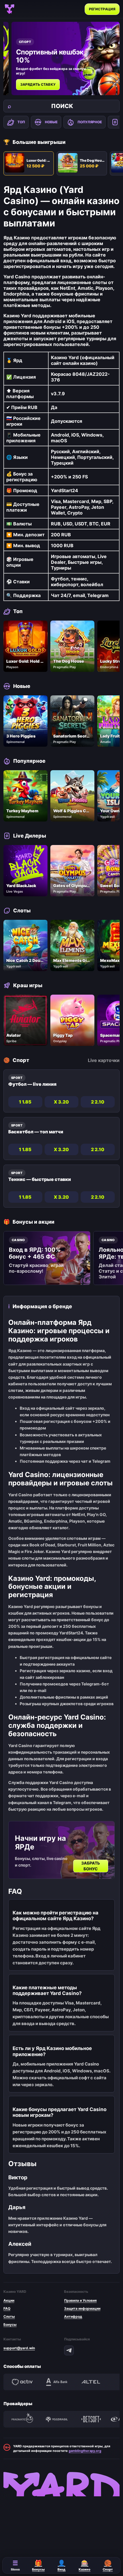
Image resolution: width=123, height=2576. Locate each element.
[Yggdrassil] (57, 2419)
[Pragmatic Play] (22, 2419)
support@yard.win (19, 2348)
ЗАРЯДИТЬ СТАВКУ (38, 84)
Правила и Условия (80, 2300)
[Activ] (22, 2382)
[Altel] (91, 2382)
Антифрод (73, 2316)
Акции (9, 2300)
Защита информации (82, 2308)
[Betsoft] (91, 2419)
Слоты (9, 2316)
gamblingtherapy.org (85, 2451)
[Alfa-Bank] (57, 2382)
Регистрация (102, 9)
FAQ (7, 2308)
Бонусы (10, 2324)
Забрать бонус (91, 1866)
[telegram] (69, 2350)
